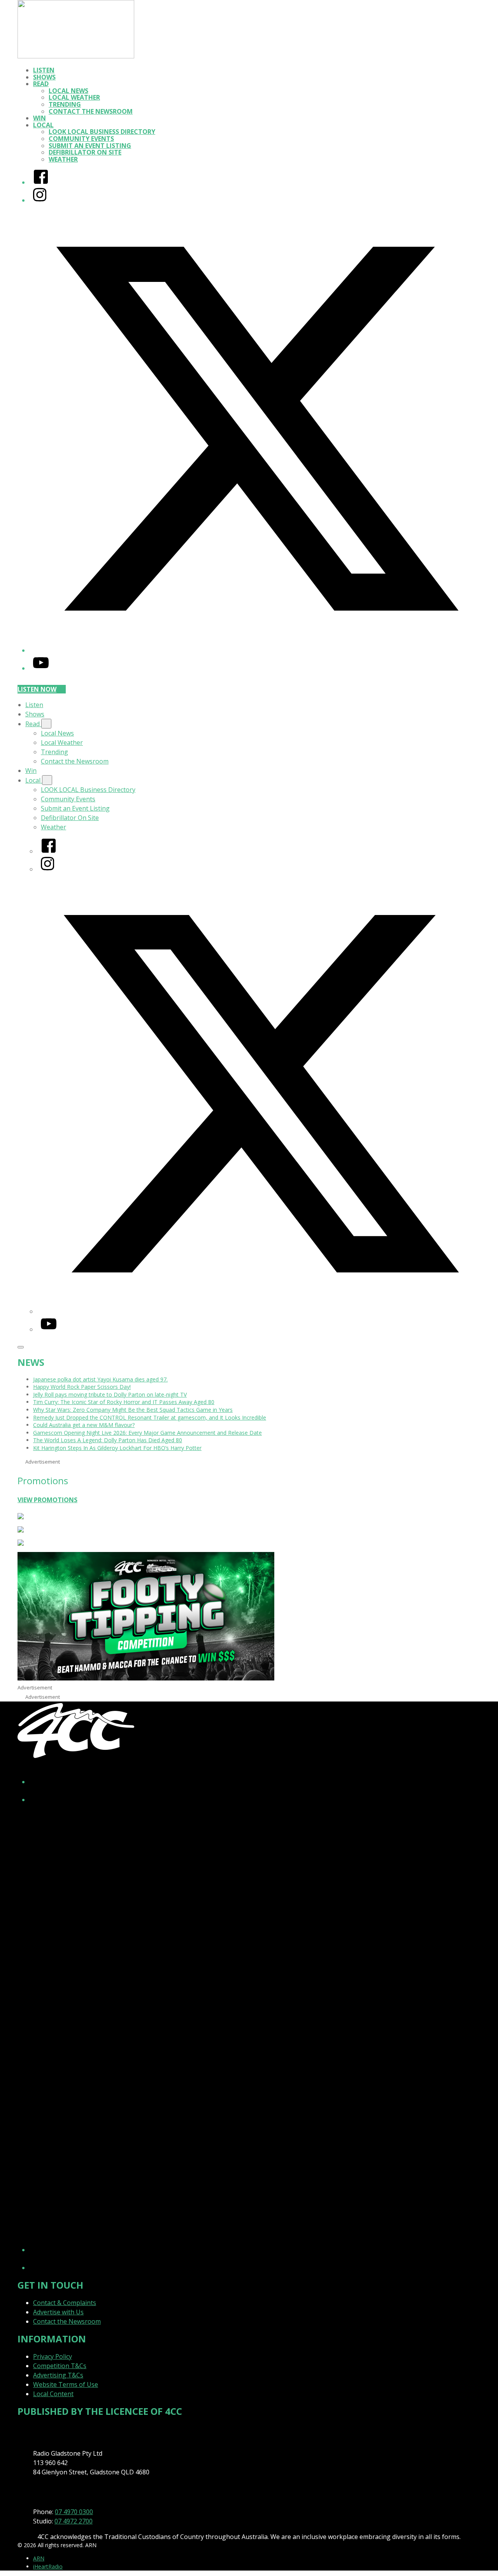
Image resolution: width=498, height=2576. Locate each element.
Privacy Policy (53, 2356)
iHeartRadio (48, 2566)
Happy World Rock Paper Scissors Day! (82, 1387)
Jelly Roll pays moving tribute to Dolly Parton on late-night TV (110, 1394)
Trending (65, 104)
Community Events (81, 139)
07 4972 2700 (74, 2521)
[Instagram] (40, 200)
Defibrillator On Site (85, 152)
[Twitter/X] (257, 650)
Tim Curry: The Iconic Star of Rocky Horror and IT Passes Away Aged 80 (124, 1402)
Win (39, 118)
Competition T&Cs (60, 2366)
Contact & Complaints (65, 2303)
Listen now (37, 689)
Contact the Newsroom (91, 111)
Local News (68, 91)
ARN (39, 2558)
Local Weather (74, 97)
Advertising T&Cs (58, 2375)
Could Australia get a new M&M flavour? (84, 1425)
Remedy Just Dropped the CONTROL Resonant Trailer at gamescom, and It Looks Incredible (150, 1417)
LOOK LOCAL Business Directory (102, 132)
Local (43, 125)
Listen (44, 70)
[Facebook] (41, 182)
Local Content (53, 2394)
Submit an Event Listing (90, 146)
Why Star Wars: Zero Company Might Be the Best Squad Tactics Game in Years (133, 1410)
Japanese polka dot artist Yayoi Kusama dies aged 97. (100, 1379)
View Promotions (47, 1500)
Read (41, 84)
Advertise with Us (58, 2312)
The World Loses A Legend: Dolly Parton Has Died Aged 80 (108, 1440)
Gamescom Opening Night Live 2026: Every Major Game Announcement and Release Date (147, 1433)
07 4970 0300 (74, 2512)
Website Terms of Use (66, 2384)
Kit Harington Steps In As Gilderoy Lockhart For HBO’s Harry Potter (117, 1448)
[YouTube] (41, 668)
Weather (63, 159)
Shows (44, 77)
